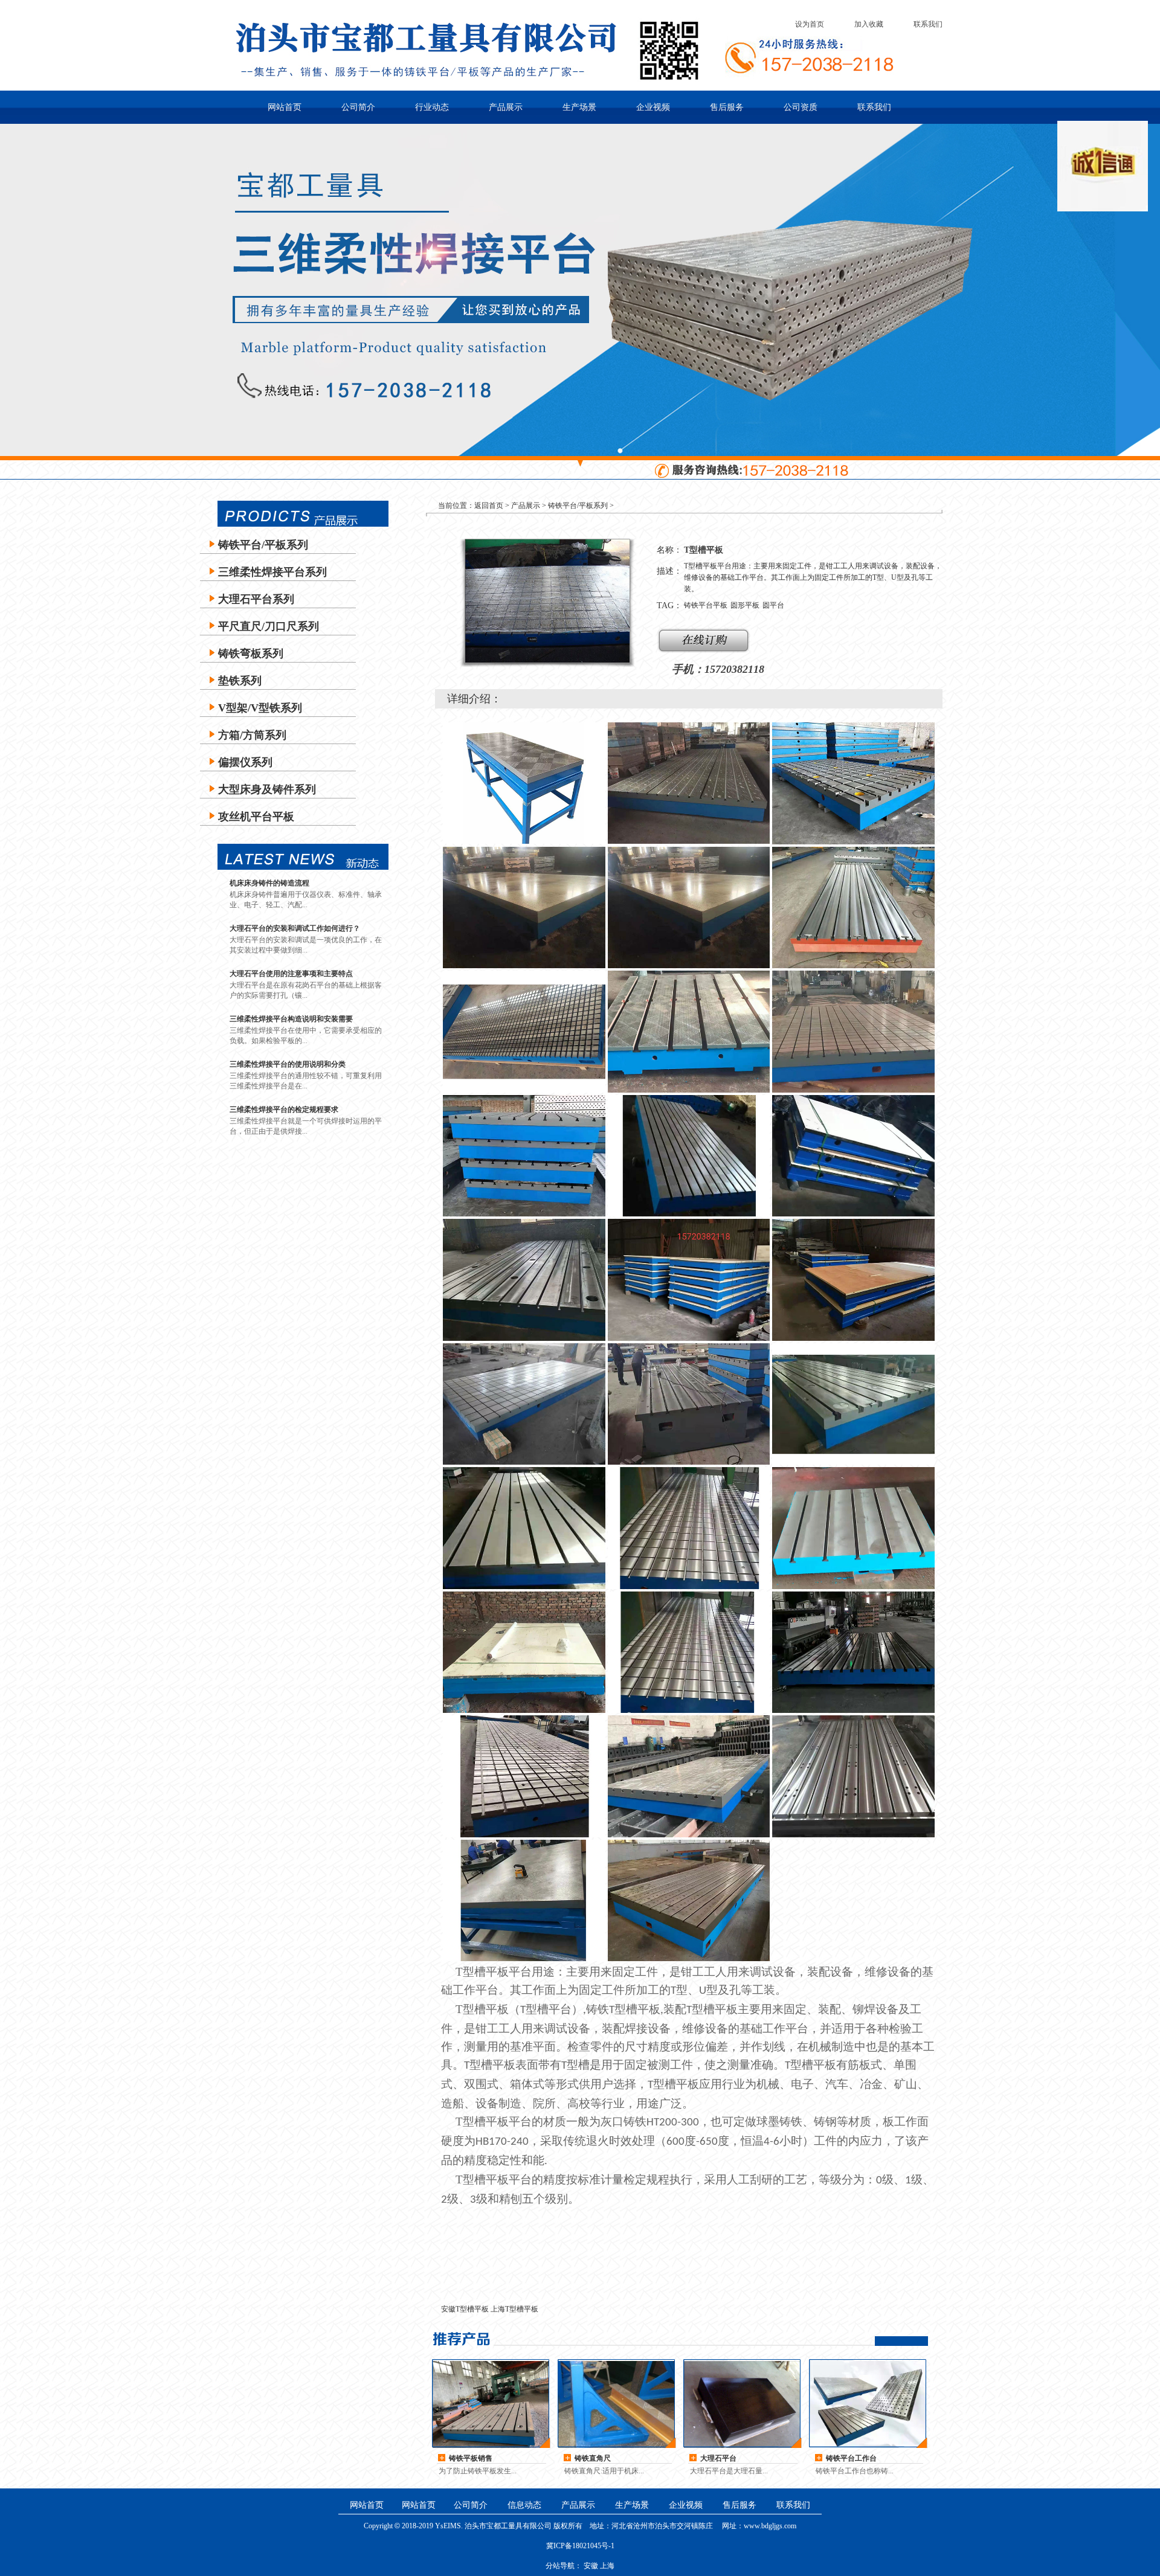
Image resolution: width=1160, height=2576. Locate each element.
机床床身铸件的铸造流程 (269, 883)
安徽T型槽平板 (465, 2309)
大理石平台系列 (256, 599)
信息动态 (524, 2505)
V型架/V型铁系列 (260, 708)
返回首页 (489, 506)
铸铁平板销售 (471, 2458)
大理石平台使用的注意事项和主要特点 (291, 974)
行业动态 (432, 107)
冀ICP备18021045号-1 (580, 2546)
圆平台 (773, 605)
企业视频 (653, 107)
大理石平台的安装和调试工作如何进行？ (295, 928)
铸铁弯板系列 (251, 654)
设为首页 (810, 24)
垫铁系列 (240, 681)
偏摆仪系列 (245, 762)
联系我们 (928, 24)
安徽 (591, 2566)
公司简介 (358, 107)
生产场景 (579, 107)
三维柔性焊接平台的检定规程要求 (284, 1110)
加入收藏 (869, 24)
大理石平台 (718, 2458)
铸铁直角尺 (593, 2458)
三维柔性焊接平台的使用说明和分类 (288, 1064)
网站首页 (285, 107)
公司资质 (801, 107)
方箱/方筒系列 (252, 735)
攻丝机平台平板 (256, 817)
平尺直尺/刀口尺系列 (269, 626)
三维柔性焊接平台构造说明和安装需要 (291, 1019)
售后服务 (727, 107)
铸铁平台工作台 (851, 2458)
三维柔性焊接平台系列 (272, 572)
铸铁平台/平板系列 (263, 545)
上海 (607, 2566)
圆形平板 (745, 605)
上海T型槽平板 (514, 2309)
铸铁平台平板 (706, 605)
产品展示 (506, 107)
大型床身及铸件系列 (267, 789)
